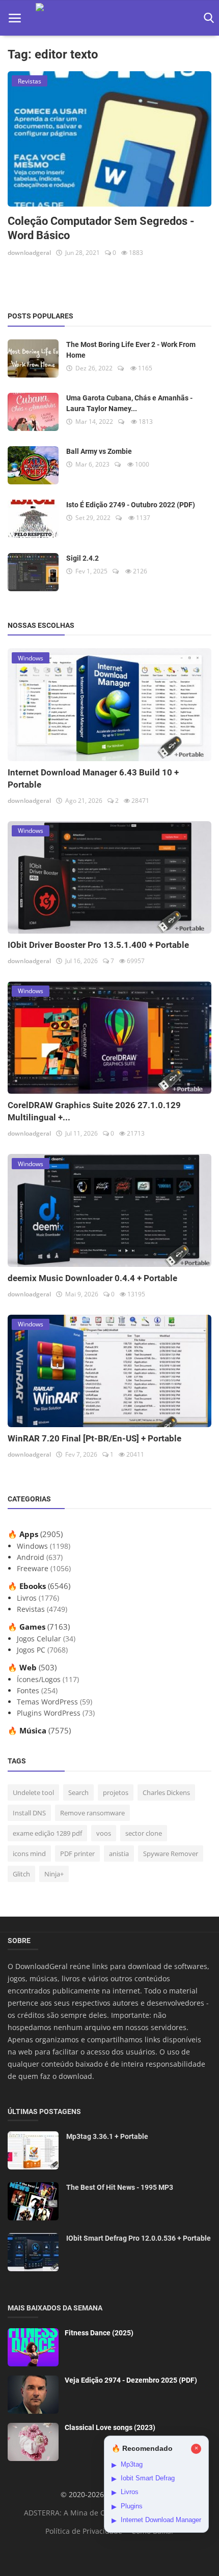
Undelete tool (33, 1792)
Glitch (21, 1874)
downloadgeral (29, 253)
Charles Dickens (166, 1792)
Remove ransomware (92, 1813)
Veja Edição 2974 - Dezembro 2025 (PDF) (131, 2380)
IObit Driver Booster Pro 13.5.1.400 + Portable (98, 945)
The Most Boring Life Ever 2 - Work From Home (131, 350)
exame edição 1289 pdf (47, 1833)
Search (78, 1792)
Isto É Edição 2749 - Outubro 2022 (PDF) (131, 505)
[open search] (207, 18)
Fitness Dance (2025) (99, 2333)
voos (104, 1833)
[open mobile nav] (15, 18)
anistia (119, 1854)
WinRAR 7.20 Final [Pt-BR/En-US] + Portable (94, 1438)
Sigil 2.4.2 (83, 558)
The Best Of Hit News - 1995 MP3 (120, 2187)
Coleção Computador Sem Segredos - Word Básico (101, 228)
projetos (116, 1792)
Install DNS (29, 1813)
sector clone (144, 1833)
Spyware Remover (171, 1854)
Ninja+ (54, 1874)
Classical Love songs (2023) (110, 2427)
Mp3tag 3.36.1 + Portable (107, 2136)
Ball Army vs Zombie (99, 451)
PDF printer (77, 1854)
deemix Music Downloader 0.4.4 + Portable (92, 1278)
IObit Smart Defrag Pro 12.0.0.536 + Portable (139, 2238)
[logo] (109, 18)
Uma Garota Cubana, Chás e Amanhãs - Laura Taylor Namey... (129, 403)
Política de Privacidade (84, 2531)
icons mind (29, 1854)
